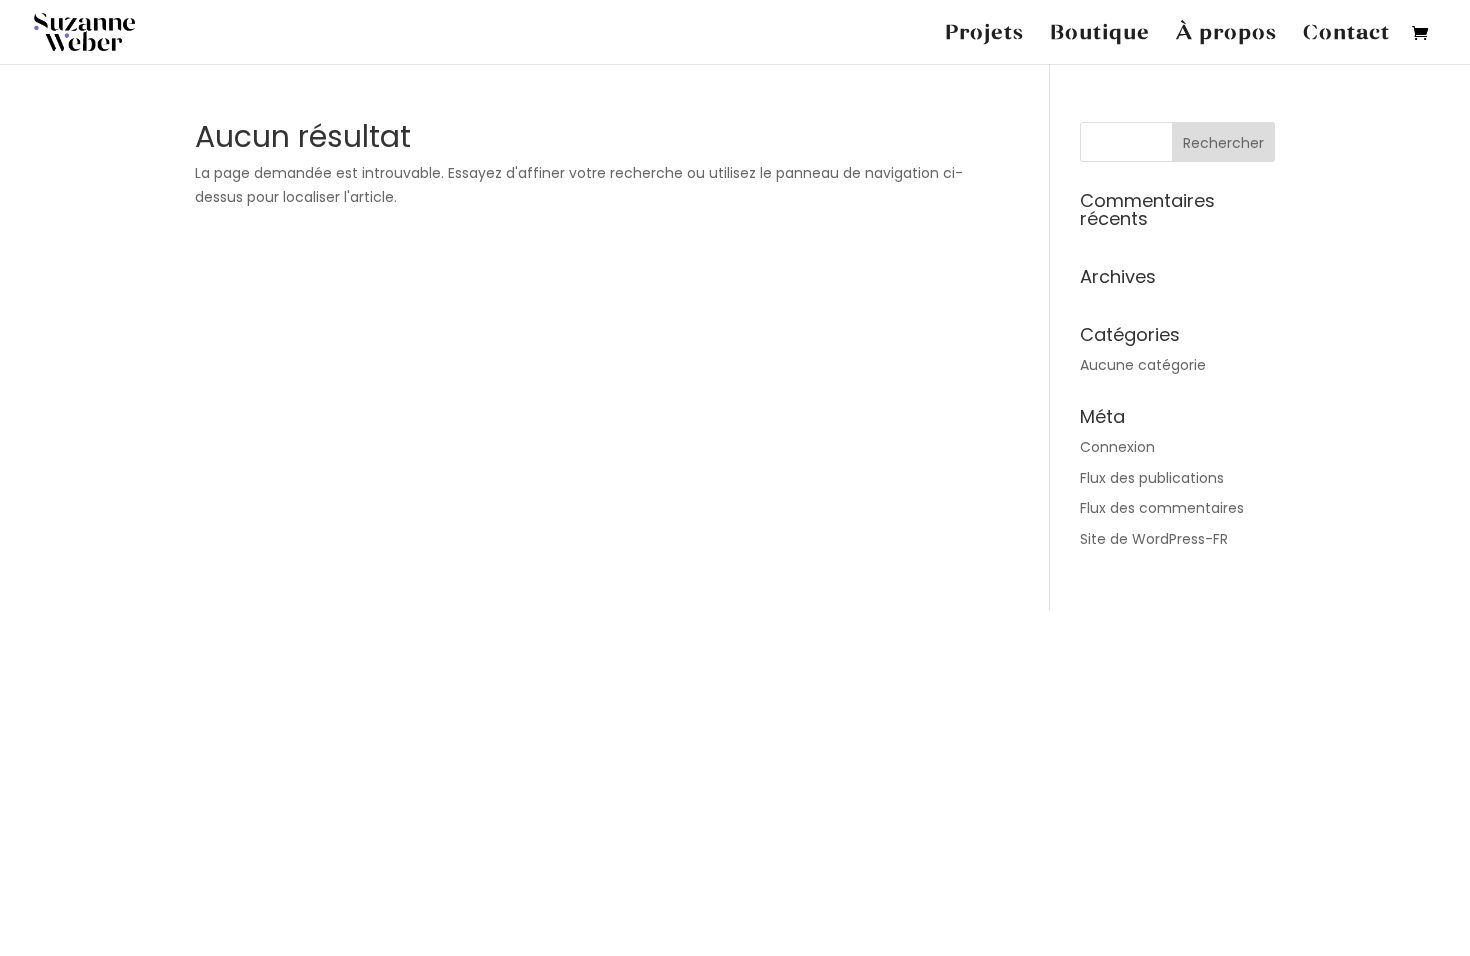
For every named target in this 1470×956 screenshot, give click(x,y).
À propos (1226, 33)
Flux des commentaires (1162, 508)
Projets (984, 33)
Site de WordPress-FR (1154, 539)
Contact (1346, 33)
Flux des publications (1152, 478)
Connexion (1117, 447)
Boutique (1100, 33)
